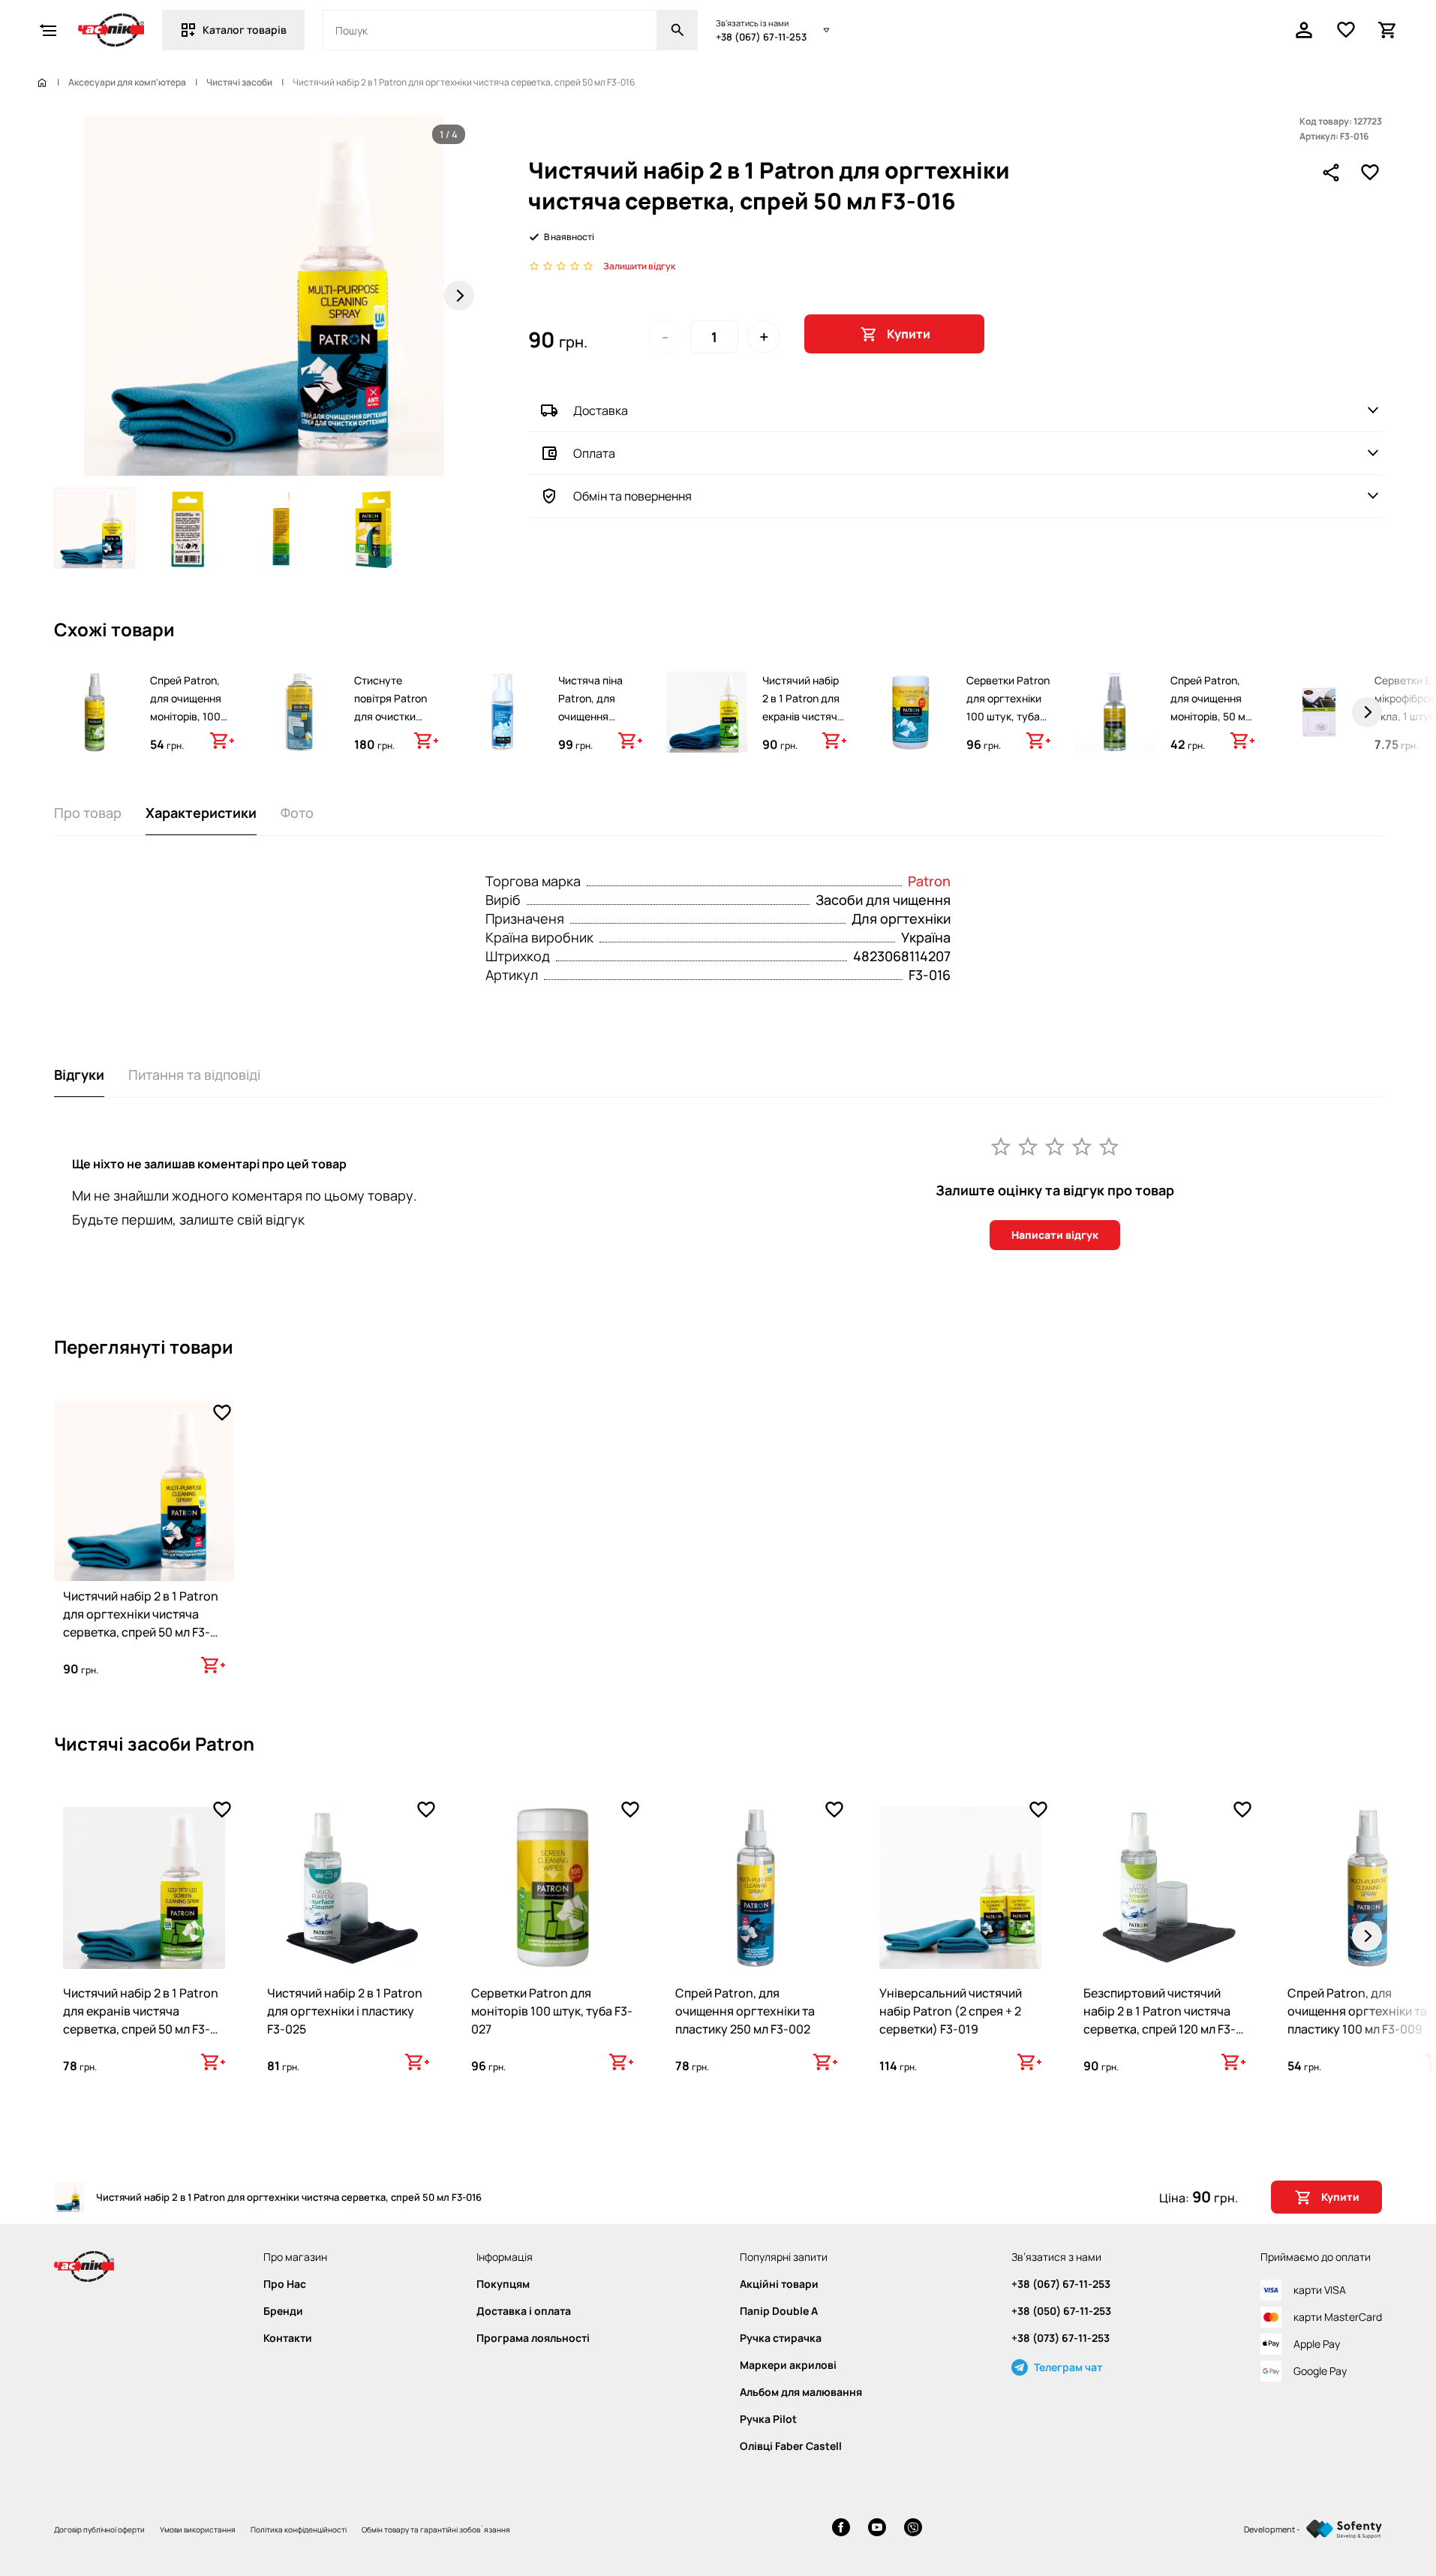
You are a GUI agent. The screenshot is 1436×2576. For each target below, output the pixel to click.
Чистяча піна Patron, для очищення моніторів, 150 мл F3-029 (593, 716)
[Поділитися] (1331, 173)
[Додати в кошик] (222, 741)
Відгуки (79, 1075)
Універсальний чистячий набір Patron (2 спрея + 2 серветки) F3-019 (951, 2011)
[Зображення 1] (95, 528)
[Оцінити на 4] (1082, 1146)
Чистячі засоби (239, 83)
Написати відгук (1055, 1235)
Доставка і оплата (524, 2311)
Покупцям (503, 2284)
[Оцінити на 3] (1055, 1146)
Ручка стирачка (781, 2338)
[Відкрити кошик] (1388, 30)
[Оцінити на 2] (1028, 1146)
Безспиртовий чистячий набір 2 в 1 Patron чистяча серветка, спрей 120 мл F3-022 (1160, 2020)
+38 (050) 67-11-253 (1061, 2311)
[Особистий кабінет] (1304, 30)
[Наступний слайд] (459, 296)
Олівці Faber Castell (791, 2446)
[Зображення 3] (281, 528)
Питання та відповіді (194, 1075)
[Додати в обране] (1370, 173)
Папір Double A (779, 2311)
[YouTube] (877, 2529)
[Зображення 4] (374, 528)
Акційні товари (779, 2284)
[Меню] (48, 30)
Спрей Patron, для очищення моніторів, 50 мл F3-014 (1211, 707)
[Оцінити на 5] (1109, 1146)
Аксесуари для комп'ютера (127, 83)
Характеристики (201, 813)
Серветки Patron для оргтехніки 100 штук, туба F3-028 (1008, 707)
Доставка (601, 410)
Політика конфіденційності (299, 2529)
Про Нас (285, 2284)
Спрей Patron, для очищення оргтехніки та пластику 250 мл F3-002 (745, 2011)
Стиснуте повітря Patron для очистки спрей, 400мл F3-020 (391, 716)
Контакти (288, 2338)
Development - (1272, 2529)
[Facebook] (841, 2529)
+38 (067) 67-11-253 (761, 37)
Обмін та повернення (632, 496)
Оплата (594, 453)
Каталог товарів (245, 30)
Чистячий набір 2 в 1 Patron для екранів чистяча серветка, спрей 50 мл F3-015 (141, 2020)
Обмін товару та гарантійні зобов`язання (436, 2529)
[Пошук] (677, 30)
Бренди (283, 2311)
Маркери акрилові (788, 2365)
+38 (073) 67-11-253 (1060, 2338)
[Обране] (1346, 30)
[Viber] (913, 2529)
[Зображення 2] (188, 528)
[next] (1367, 712)
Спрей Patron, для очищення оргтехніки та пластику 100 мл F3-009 (1357, 2011)
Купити (909, 334)
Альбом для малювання (801, 2392)
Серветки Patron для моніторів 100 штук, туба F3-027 (552, 2011)
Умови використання (198, 2529)
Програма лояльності (533, 2338)
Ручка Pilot (768, 2419)
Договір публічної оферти (99, 2529)
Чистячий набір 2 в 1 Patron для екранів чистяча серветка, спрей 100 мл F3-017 (803, 716)
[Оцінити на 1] (1001, 1146)
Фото (297, 813)
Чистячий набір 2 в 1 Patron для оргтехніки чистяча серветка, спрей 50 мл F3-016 (141, 1623)
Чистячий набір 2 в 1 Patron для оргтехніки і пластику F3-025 (345, 2011)
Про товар (88, 813)
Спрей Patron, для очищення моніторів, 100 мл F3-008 (186, 707)
